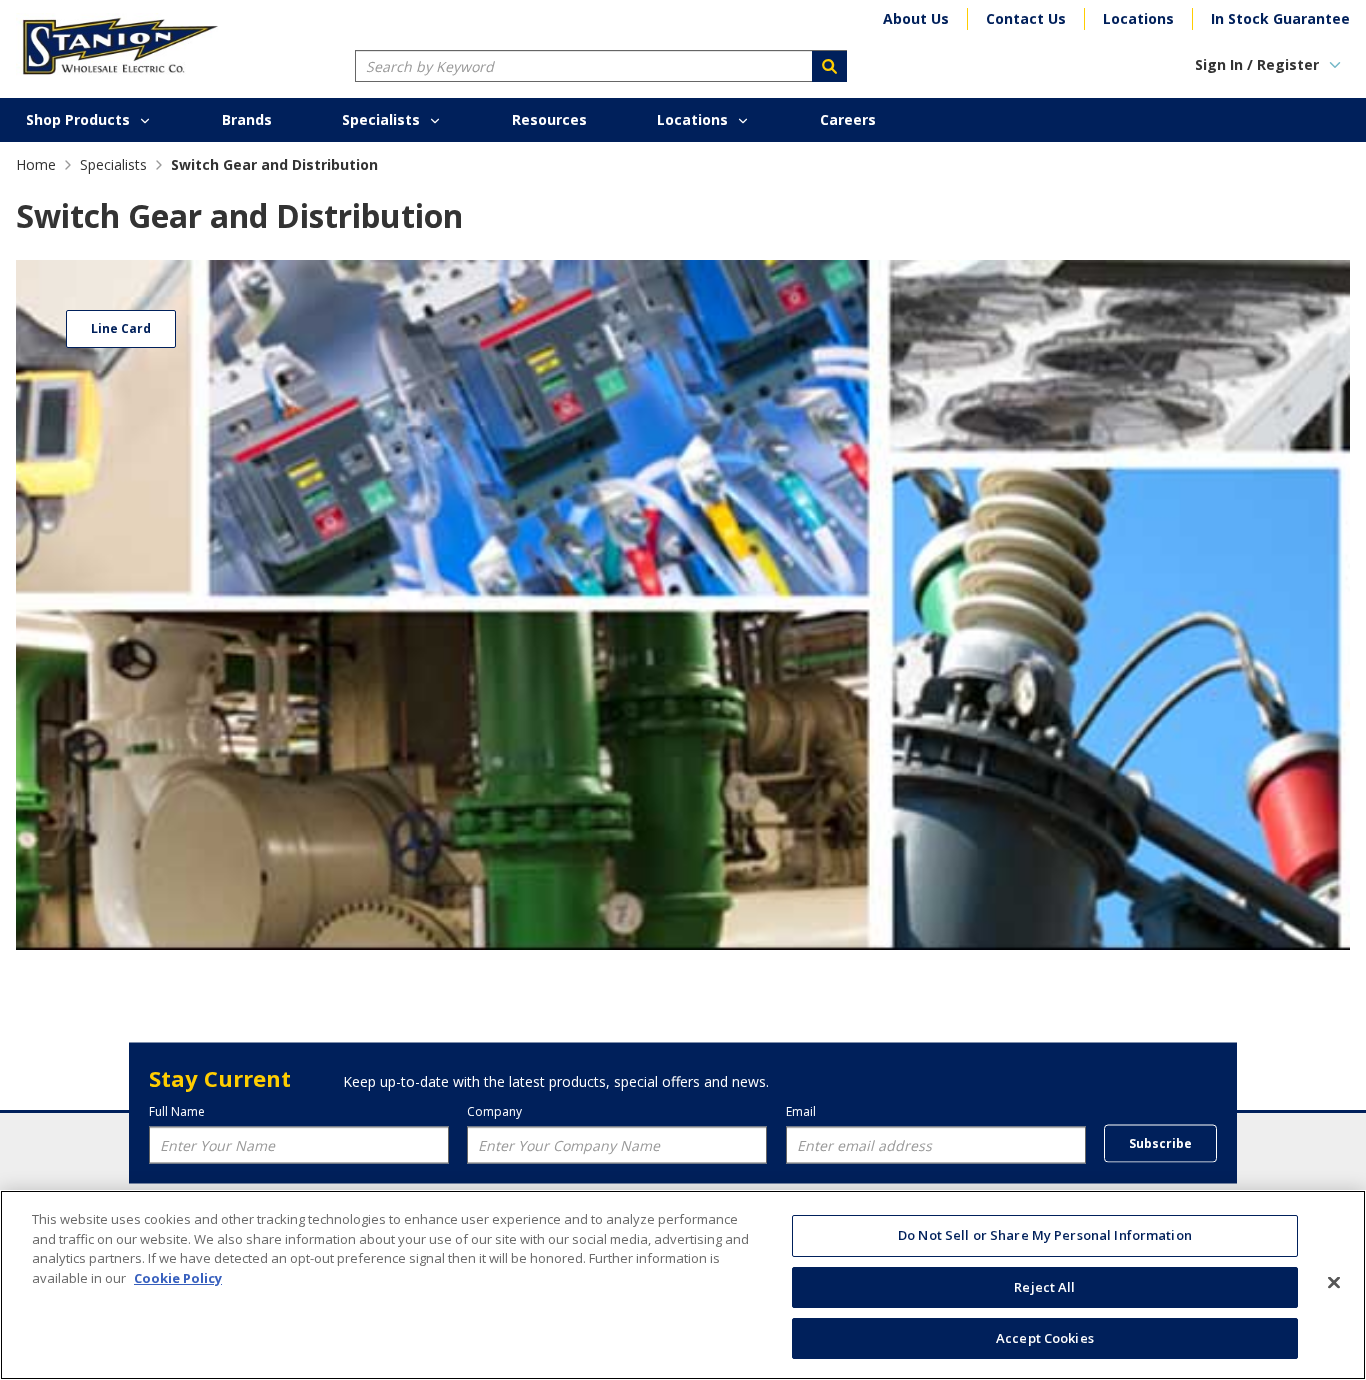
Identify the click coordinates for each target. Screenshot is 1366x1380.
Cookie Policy (178, 1278)
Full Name (177, 1111)
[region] (683, 1285)
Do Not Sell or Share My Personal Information (1045, 1235)
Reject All (1044, 1287)
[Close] (1334, 1283)
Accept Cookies (1045, 1338)
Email (801, 1111)
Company (494, 1111)
